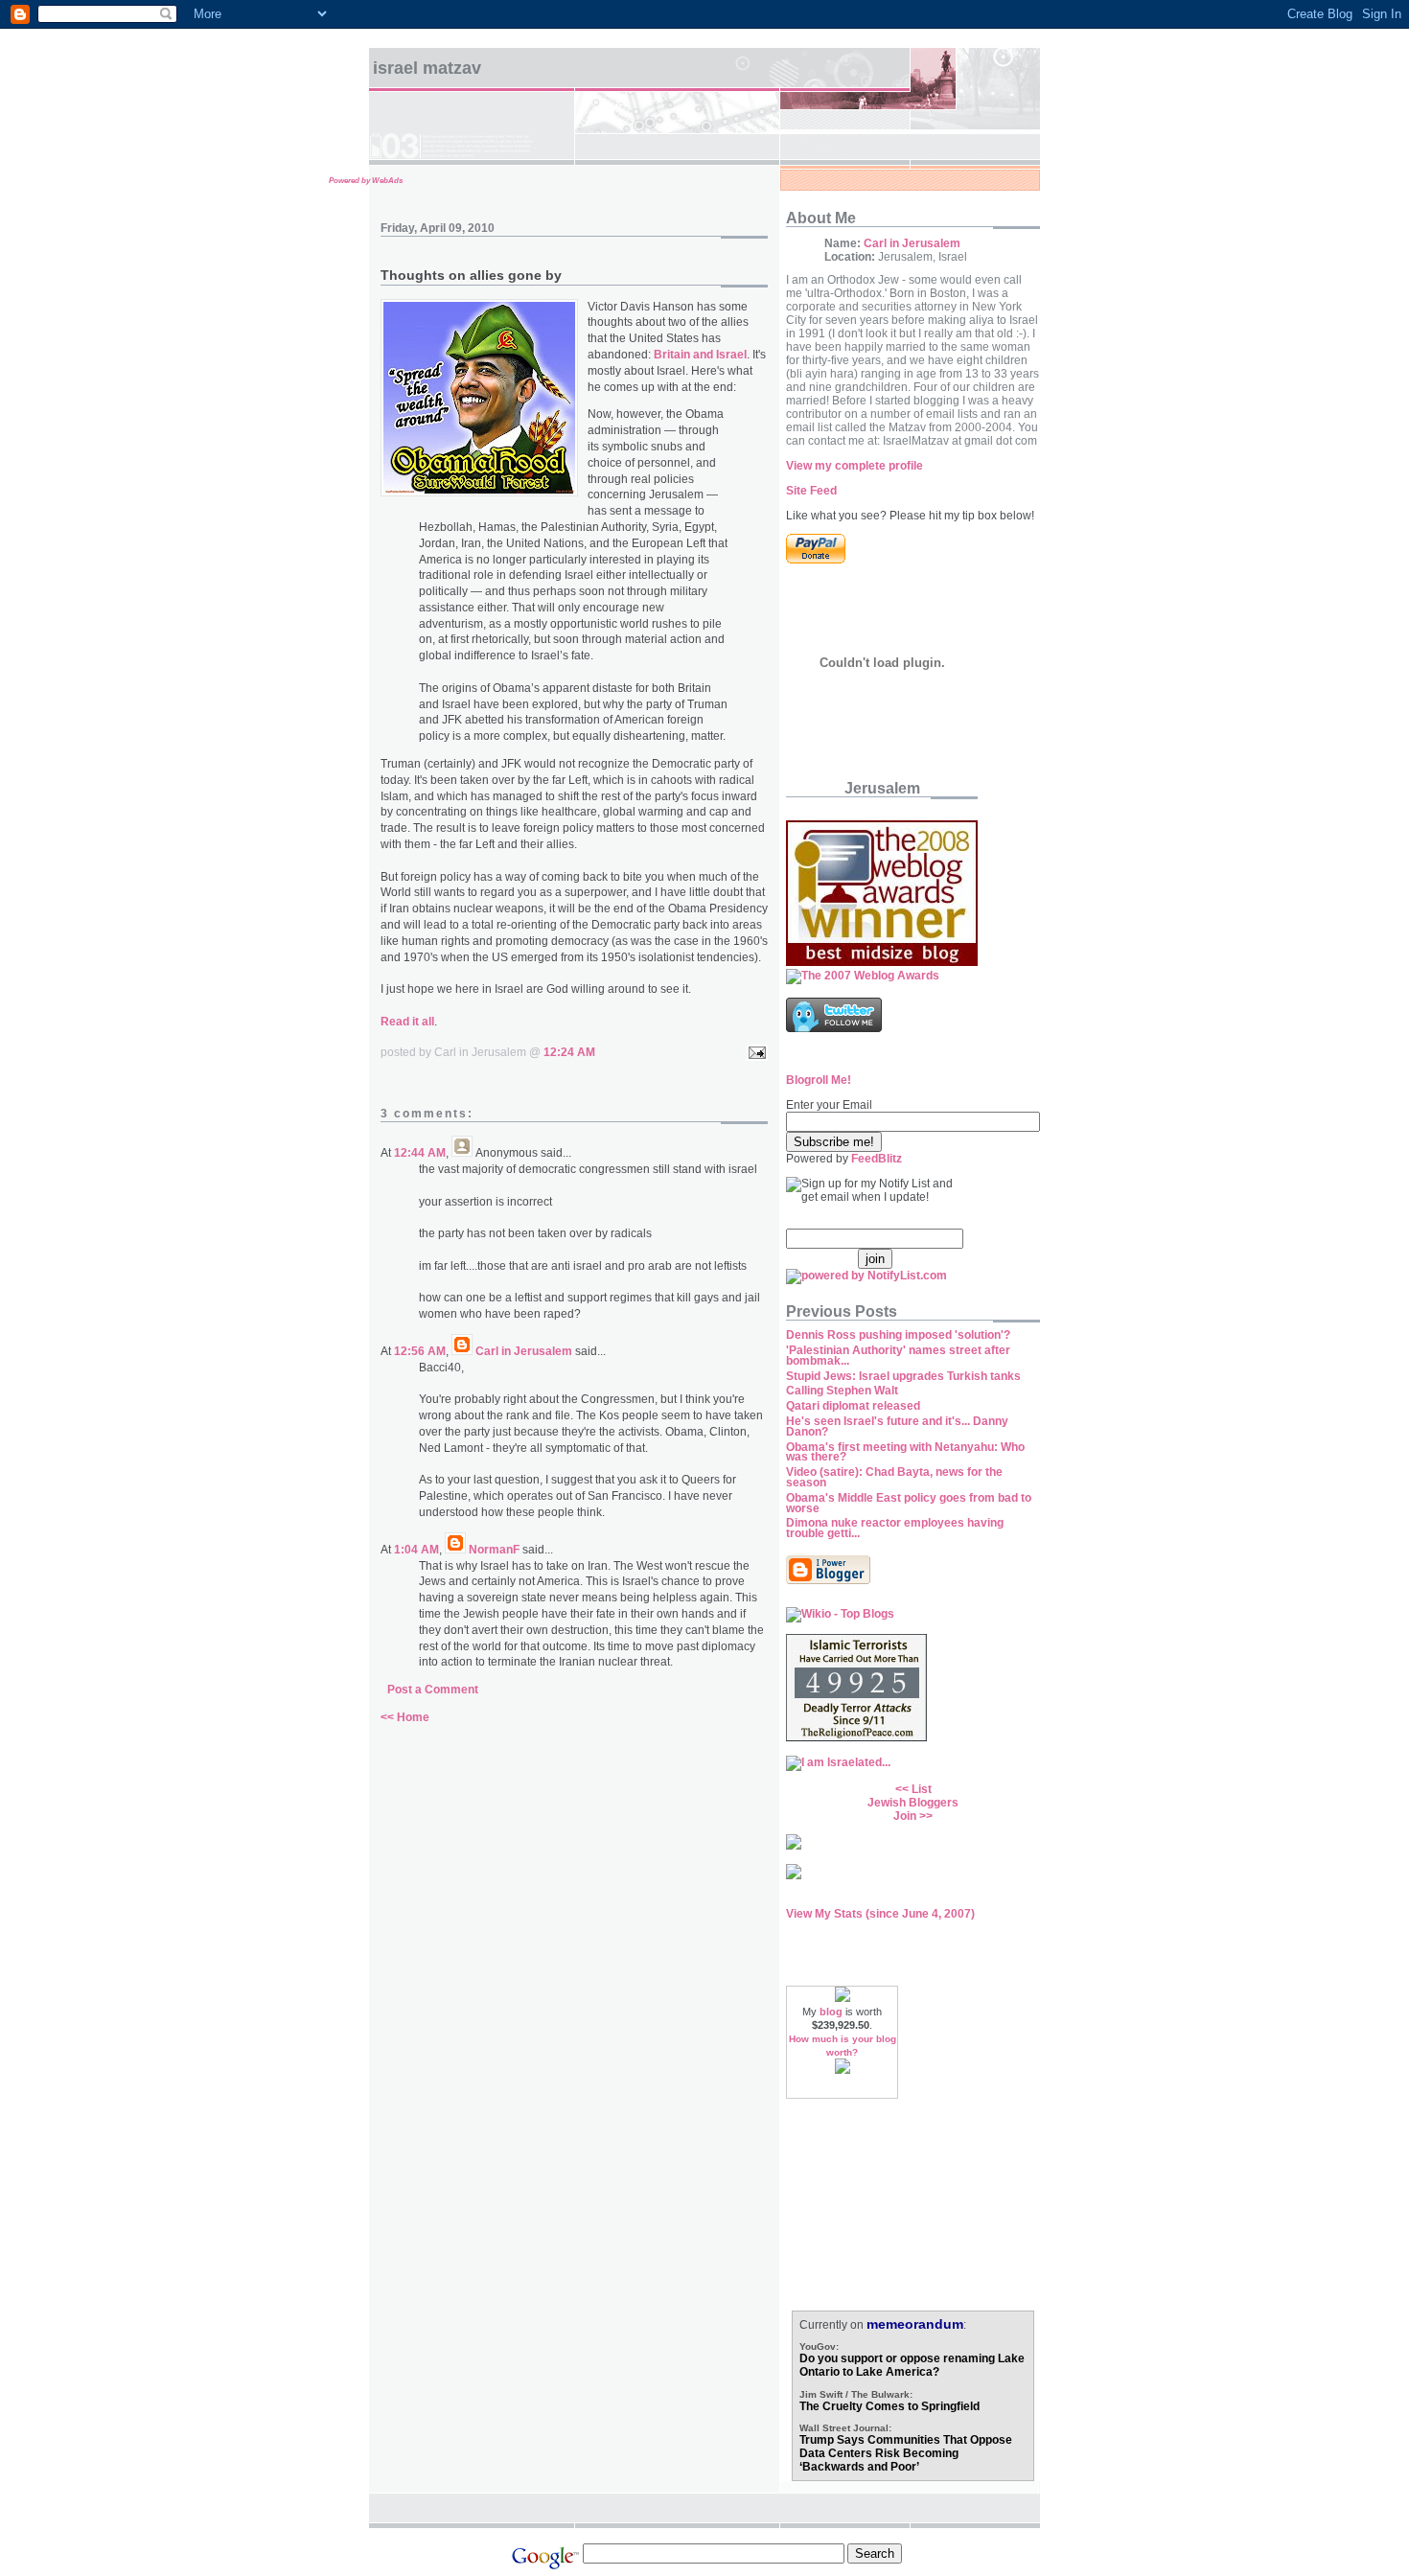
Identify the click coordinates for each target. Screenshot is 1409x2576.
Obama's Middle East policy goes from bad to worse (909, 1503)
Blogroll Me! (819, 1080)
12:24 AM (569, 1052)
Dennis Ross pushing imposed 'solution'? (898, 1335)
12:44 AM (420, 1153)
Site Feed (811, 491)
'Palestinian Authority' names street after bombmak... (898, 1356)
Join (905, 1816)
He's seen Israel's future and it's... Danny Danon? (897, 1426)
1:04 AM (416, 1550)
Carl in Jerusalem (524, 1351)
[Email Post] (754, 1052)
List (922, 1789)
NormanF (494, 1550)
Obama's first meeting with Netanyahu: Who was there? (905, 1452)
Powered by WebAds (366, 181)
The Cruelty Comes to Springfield (889, 2406)
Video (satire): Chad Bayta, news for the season (894, 1477)
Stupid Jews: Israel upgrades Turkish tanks (903, 1376)
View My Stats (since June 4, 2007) (880, 1914)
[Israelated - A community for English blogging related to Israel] (838, 1762)
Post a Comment (433, 1690)
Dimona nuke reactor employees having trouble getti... (895, 1528)
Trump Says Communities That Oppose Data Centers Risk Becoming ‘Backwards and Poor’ (906, 2453)
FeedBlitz (877, 1159)
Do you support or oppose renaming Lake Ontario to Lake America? (912, 2365)
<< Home (405, 1717)
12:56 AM (420, 1351)
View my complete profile (855, 466)
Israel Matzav (427, 68)
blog (831, 2012)
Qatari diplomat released (853, 1406)
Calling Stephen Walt (842, 1391)
